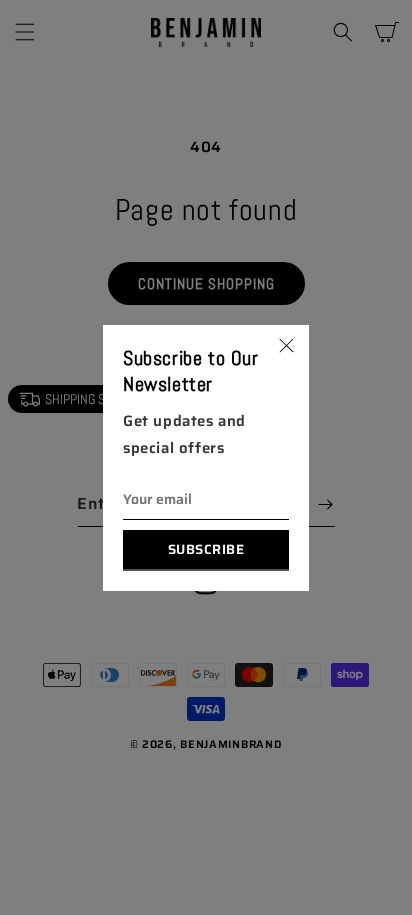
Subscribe (206, 549)
